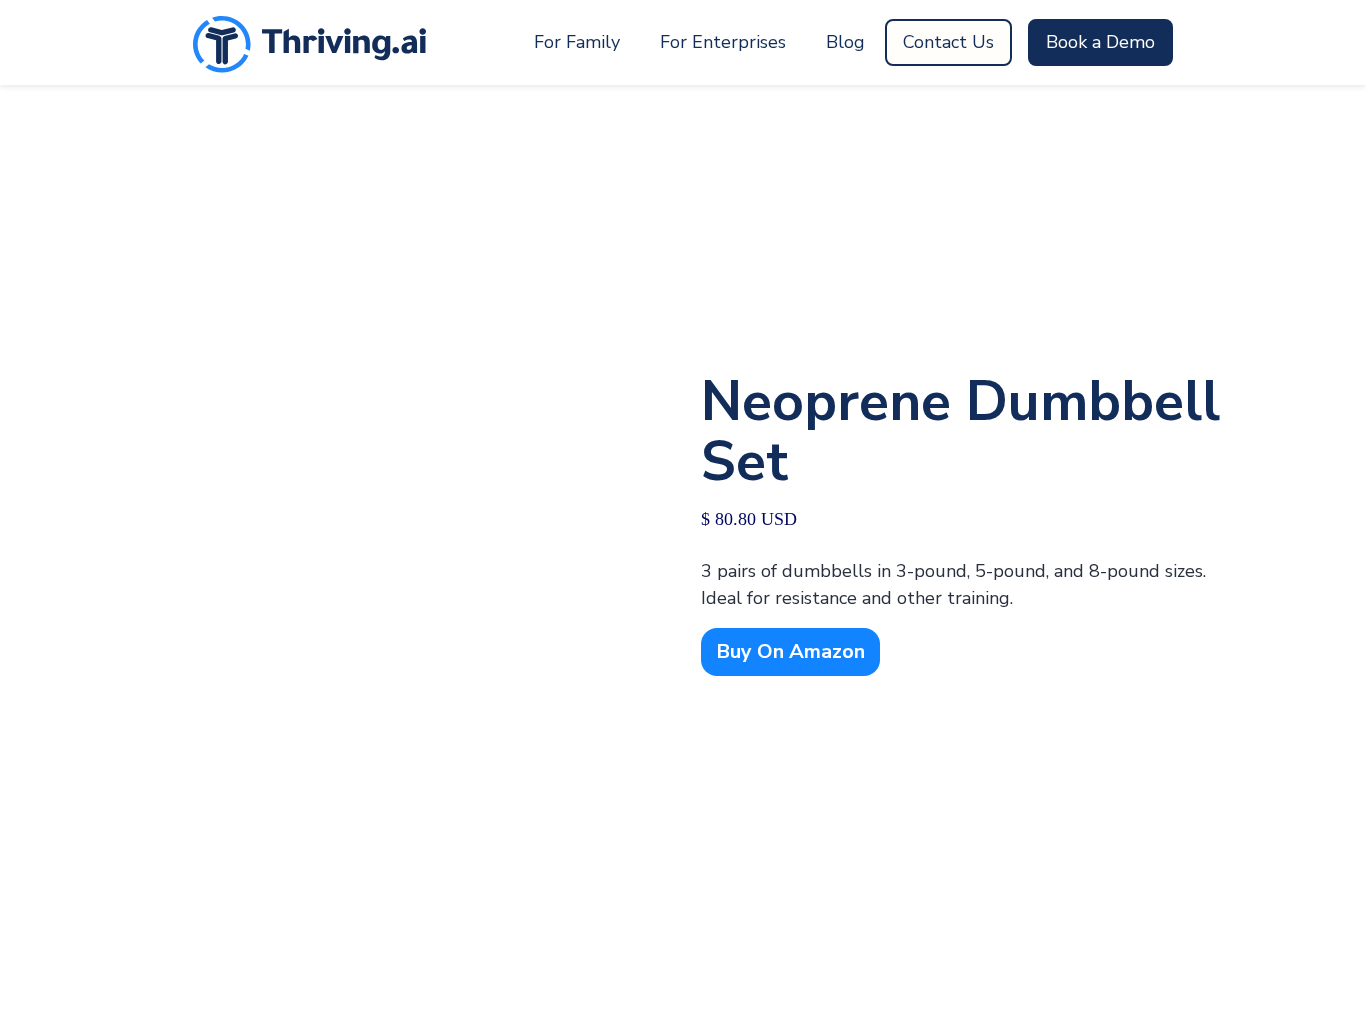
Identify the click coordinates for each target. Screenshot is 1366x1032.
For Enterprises (723, 42)
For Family (577, 42)
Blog (845, 42)
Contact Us (948, 42)
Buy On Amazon (790, 651)
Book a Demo (1100, 42)
